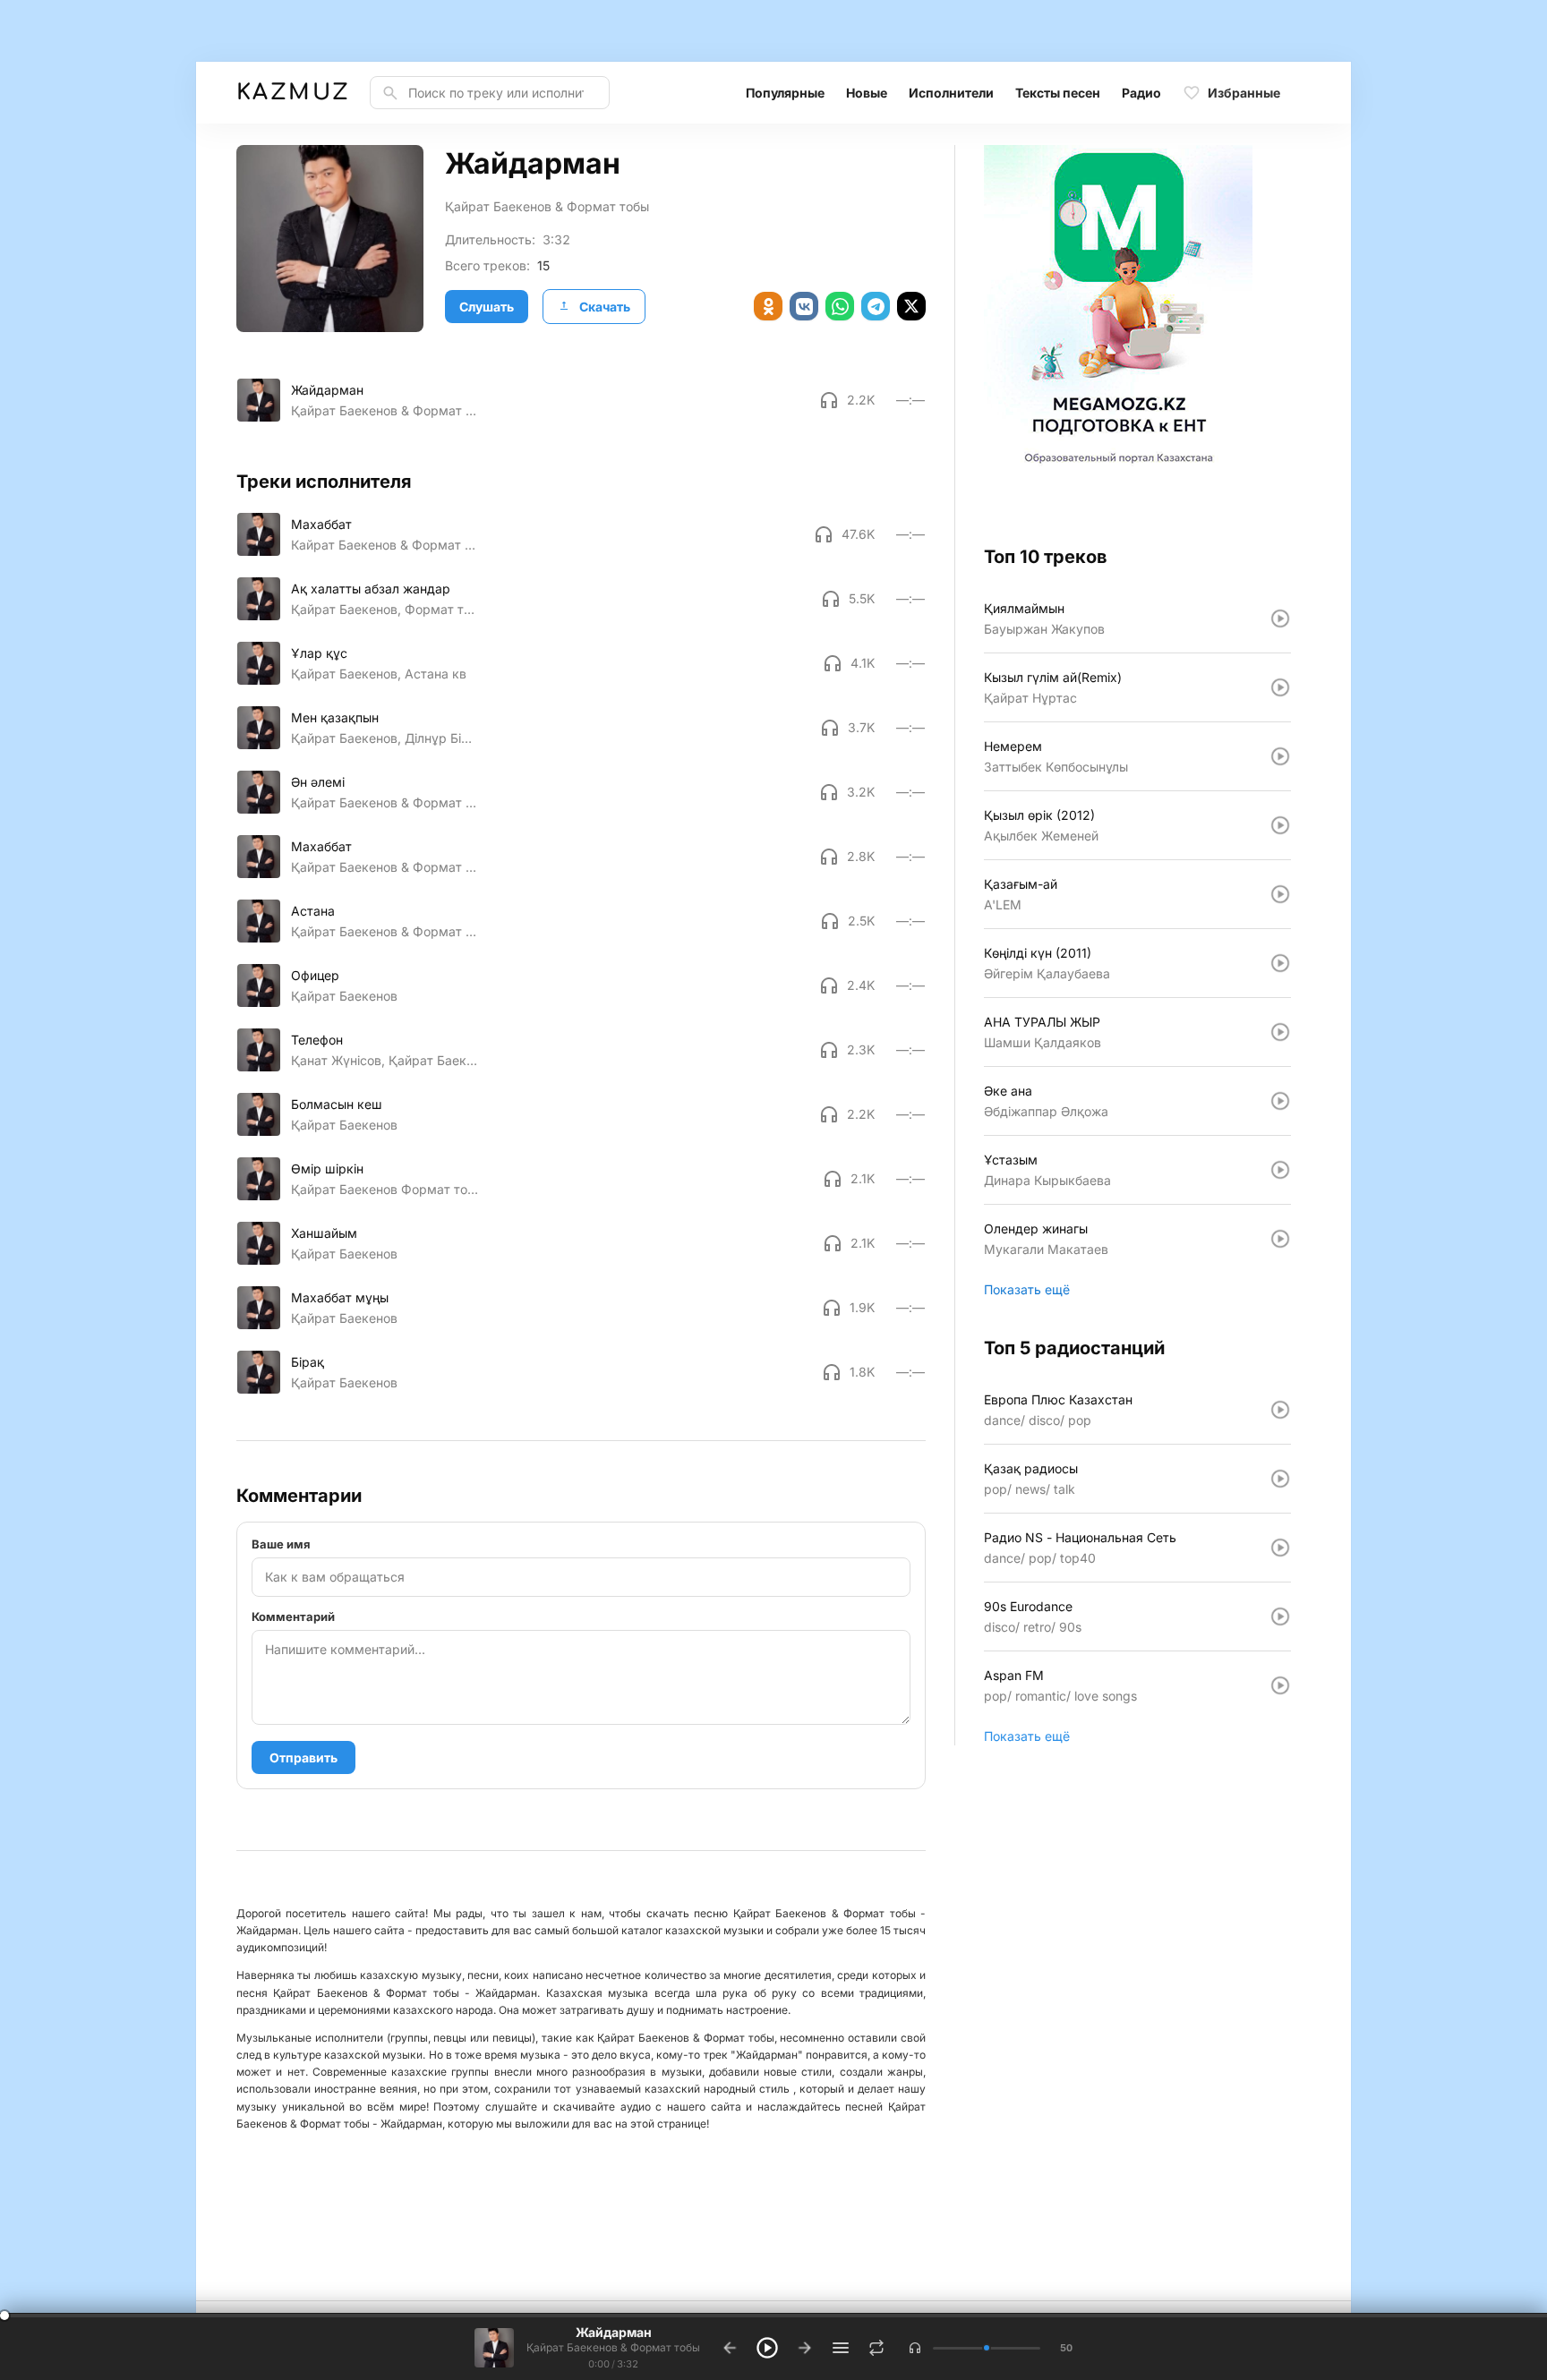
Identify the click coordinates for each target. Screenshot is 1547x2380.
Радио (1141, 93)
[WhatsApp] (840, 306)
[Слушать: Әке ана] (1280, 1101)
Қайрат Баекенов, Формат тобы (385, 609)
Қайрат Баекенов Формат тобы (385, 1189)
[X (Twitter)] (911, 306)
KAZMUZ (292, 93)
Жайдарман (327, 390)
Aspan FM (1014, 1675)
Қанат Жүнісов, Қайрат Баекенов (385, 1060)
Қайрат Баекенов (344, 996)
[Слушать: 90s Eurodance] (1280, 1617)
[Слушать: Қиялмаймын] (1280, 618)
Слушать (487, 307)
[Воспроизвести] (259, 400)
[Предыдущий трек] (730, 2348)
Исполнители (951, 93)
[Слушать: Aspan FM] (1280, 1685)
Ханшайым (324, 1233)
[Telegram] (876, 306)
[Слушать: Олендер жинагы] (1280, 1239)
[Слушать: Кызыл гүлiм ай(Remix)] (1280, 687)
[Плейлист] (841, 2348)
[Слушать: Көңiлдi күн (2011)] (1280, 963)
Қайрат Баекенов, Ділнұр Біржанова (385, 738)
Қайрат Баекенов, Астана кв (379, 674)
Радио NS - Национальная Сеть (1080, 1537)
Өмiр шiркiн (327, 1169)
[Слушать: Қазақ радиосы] (1280, 1479)
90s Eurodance (1028, 1606)
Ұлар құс (319, 653)
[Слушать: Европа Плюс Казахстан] (1280, 1410)
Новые (867, 93)
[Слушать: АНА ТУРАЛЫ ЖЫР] (1280, 1032)
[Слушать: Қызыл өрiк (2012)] (1280, 825)
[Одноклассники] (768, 306)
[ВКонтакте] (804, 306)
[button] (915, 2348)
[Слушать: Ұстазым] (1280, 1170)
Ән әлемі (318, 782)
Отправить (303, 1757)
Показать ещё (1027, 1289)
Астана (313, 911)
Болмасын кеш (337, 1104)
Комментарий (293, 1617)
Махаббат (321, 524)
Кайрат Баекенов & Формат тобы (385, 545)
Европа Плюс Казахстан (1058, 1399)
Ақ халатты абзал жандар (371, 589)
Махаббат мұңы (340, 1297)
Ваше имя (281, 1544)
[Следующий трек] (805, 2348)
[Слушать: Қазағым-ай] (1280, 894)
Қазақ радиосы (1031, 1468)
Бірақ (308, 1362)
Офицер (315, 975)
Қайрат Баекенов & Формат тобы (547, 206)
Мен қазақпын (335, 717)
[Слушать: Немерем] (1280, 756)
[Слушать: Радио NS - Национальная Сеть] (1280, 1548)
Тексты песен (1058, 93)
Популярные (785, 93)
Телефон (317, 1040)
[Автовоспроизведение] (876, 2348)
